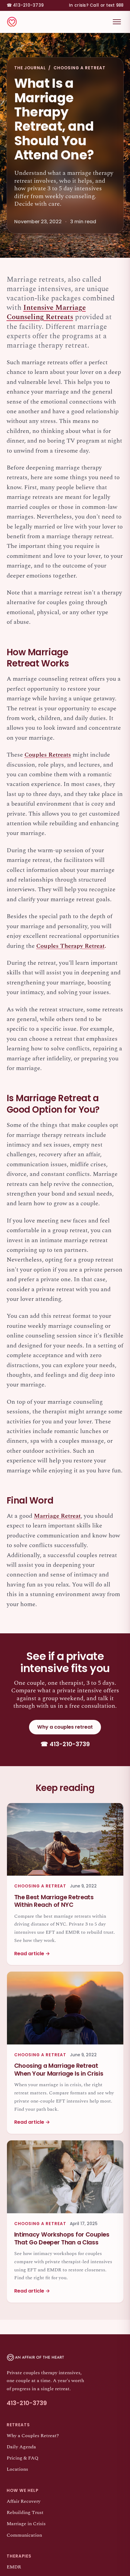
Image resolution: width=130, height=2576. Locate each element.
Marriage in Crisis (26, 2524)
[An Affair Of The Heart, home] (12, 22)
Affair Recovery (24, 2501)
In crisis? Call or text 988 (96, 5)
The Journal (30, 68)
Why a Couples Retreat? (33, 2436)
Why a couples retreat (65, 1727)
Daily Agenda (21, 2447)
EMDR (14, 2567)
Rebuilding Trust (25, 2513)
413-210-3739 (25, 5)
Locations (17, 2469)
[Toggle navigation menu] (117, 22)
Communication (24, 2535)
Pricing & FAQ (23, 2458)
